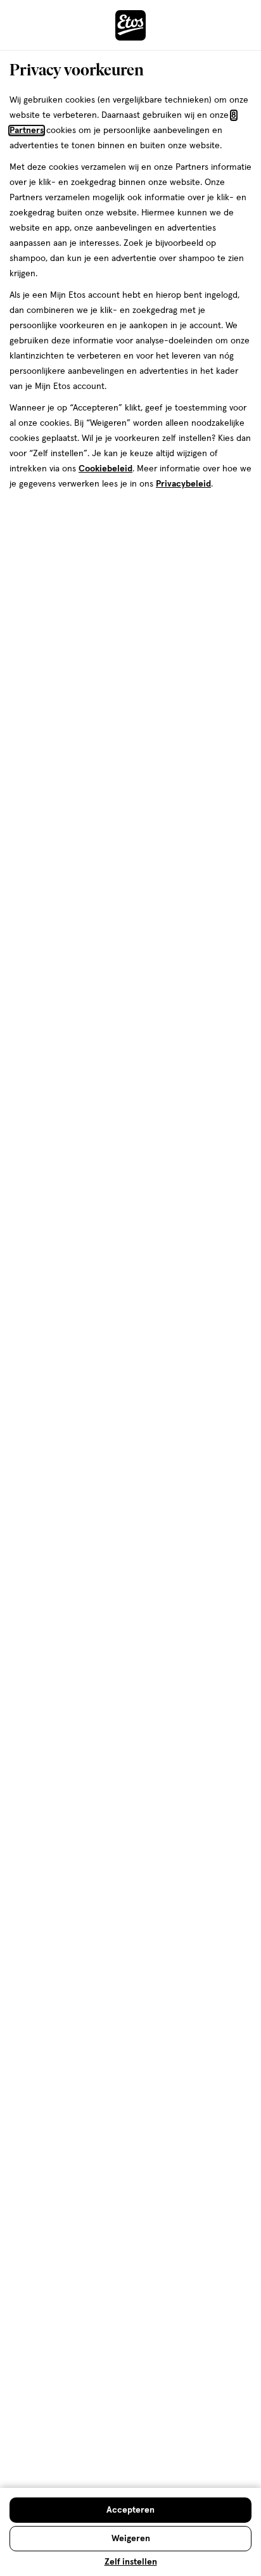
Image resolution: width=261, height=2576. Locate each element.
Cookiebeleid (105, 469)
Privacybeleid (183, 484)
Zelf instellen (131, 2562)
